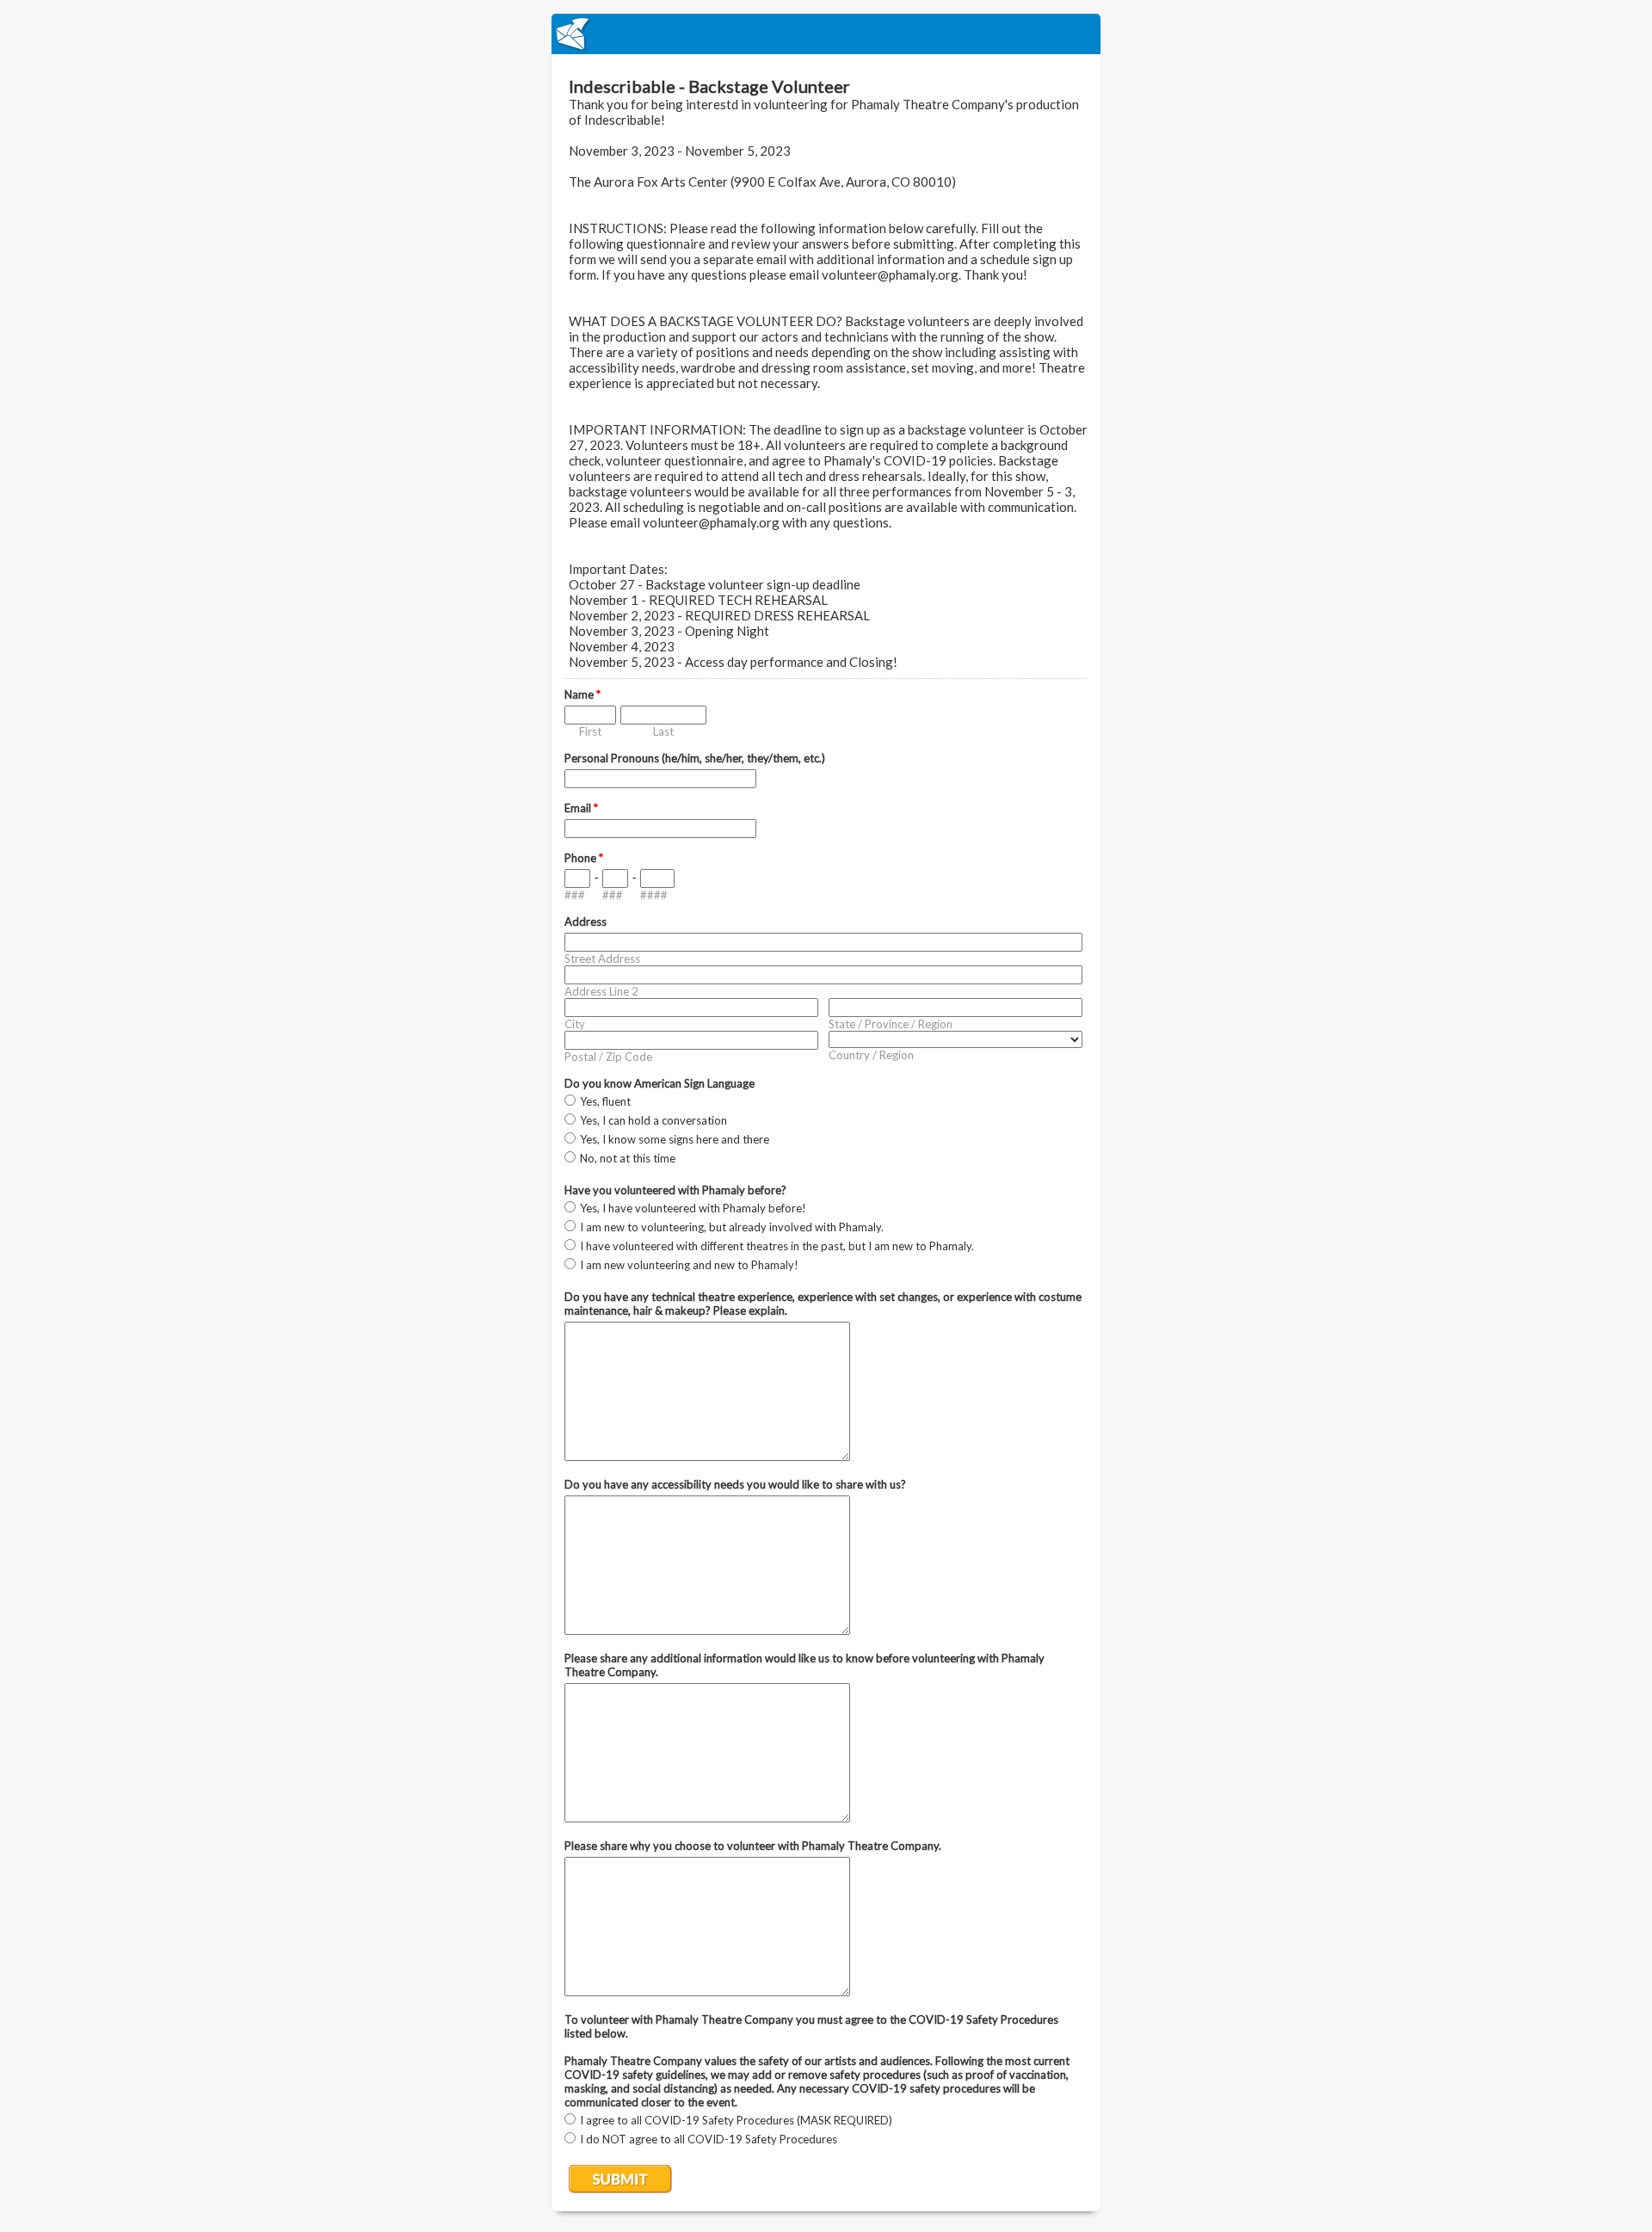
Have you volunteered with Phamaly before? (675, 1190)
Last (663, 731)
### (575, 895)
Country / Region (871, 1055)
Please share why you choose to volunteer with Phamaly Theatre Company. (753, 1846)
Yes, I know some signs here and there (675, 1139)
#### (654, 895)
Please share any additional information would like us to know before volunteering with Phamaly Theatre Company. (804, 1665)
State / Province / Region (891, 1024)
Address (586, 922)
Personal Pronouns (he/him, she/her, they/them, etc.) (695, 758)
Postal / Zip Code (608, 1057)
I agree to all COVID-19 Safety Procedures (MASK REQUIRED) (736, 2120)
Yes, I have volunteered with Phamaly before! (693, 1208)
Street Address (602, 959)
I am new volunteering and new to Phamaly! (689, 1265)
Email (581, 808)
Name (583, 694)
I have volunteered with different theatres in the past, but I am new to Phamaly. (777, 1246)
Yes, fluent (605, 1101)
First (590, 731)
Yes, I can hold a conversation (653, 1120)
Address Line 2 (601, 991)
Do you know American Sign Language (660, 1083)
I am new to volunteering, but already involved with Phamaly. (732, 1227)
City (575, 1024)
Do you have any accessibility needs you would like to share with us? (735, 1484)
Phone (584, 858)
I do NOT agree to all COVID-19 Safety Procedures (709, 2139)
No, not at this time (628, 1158)
